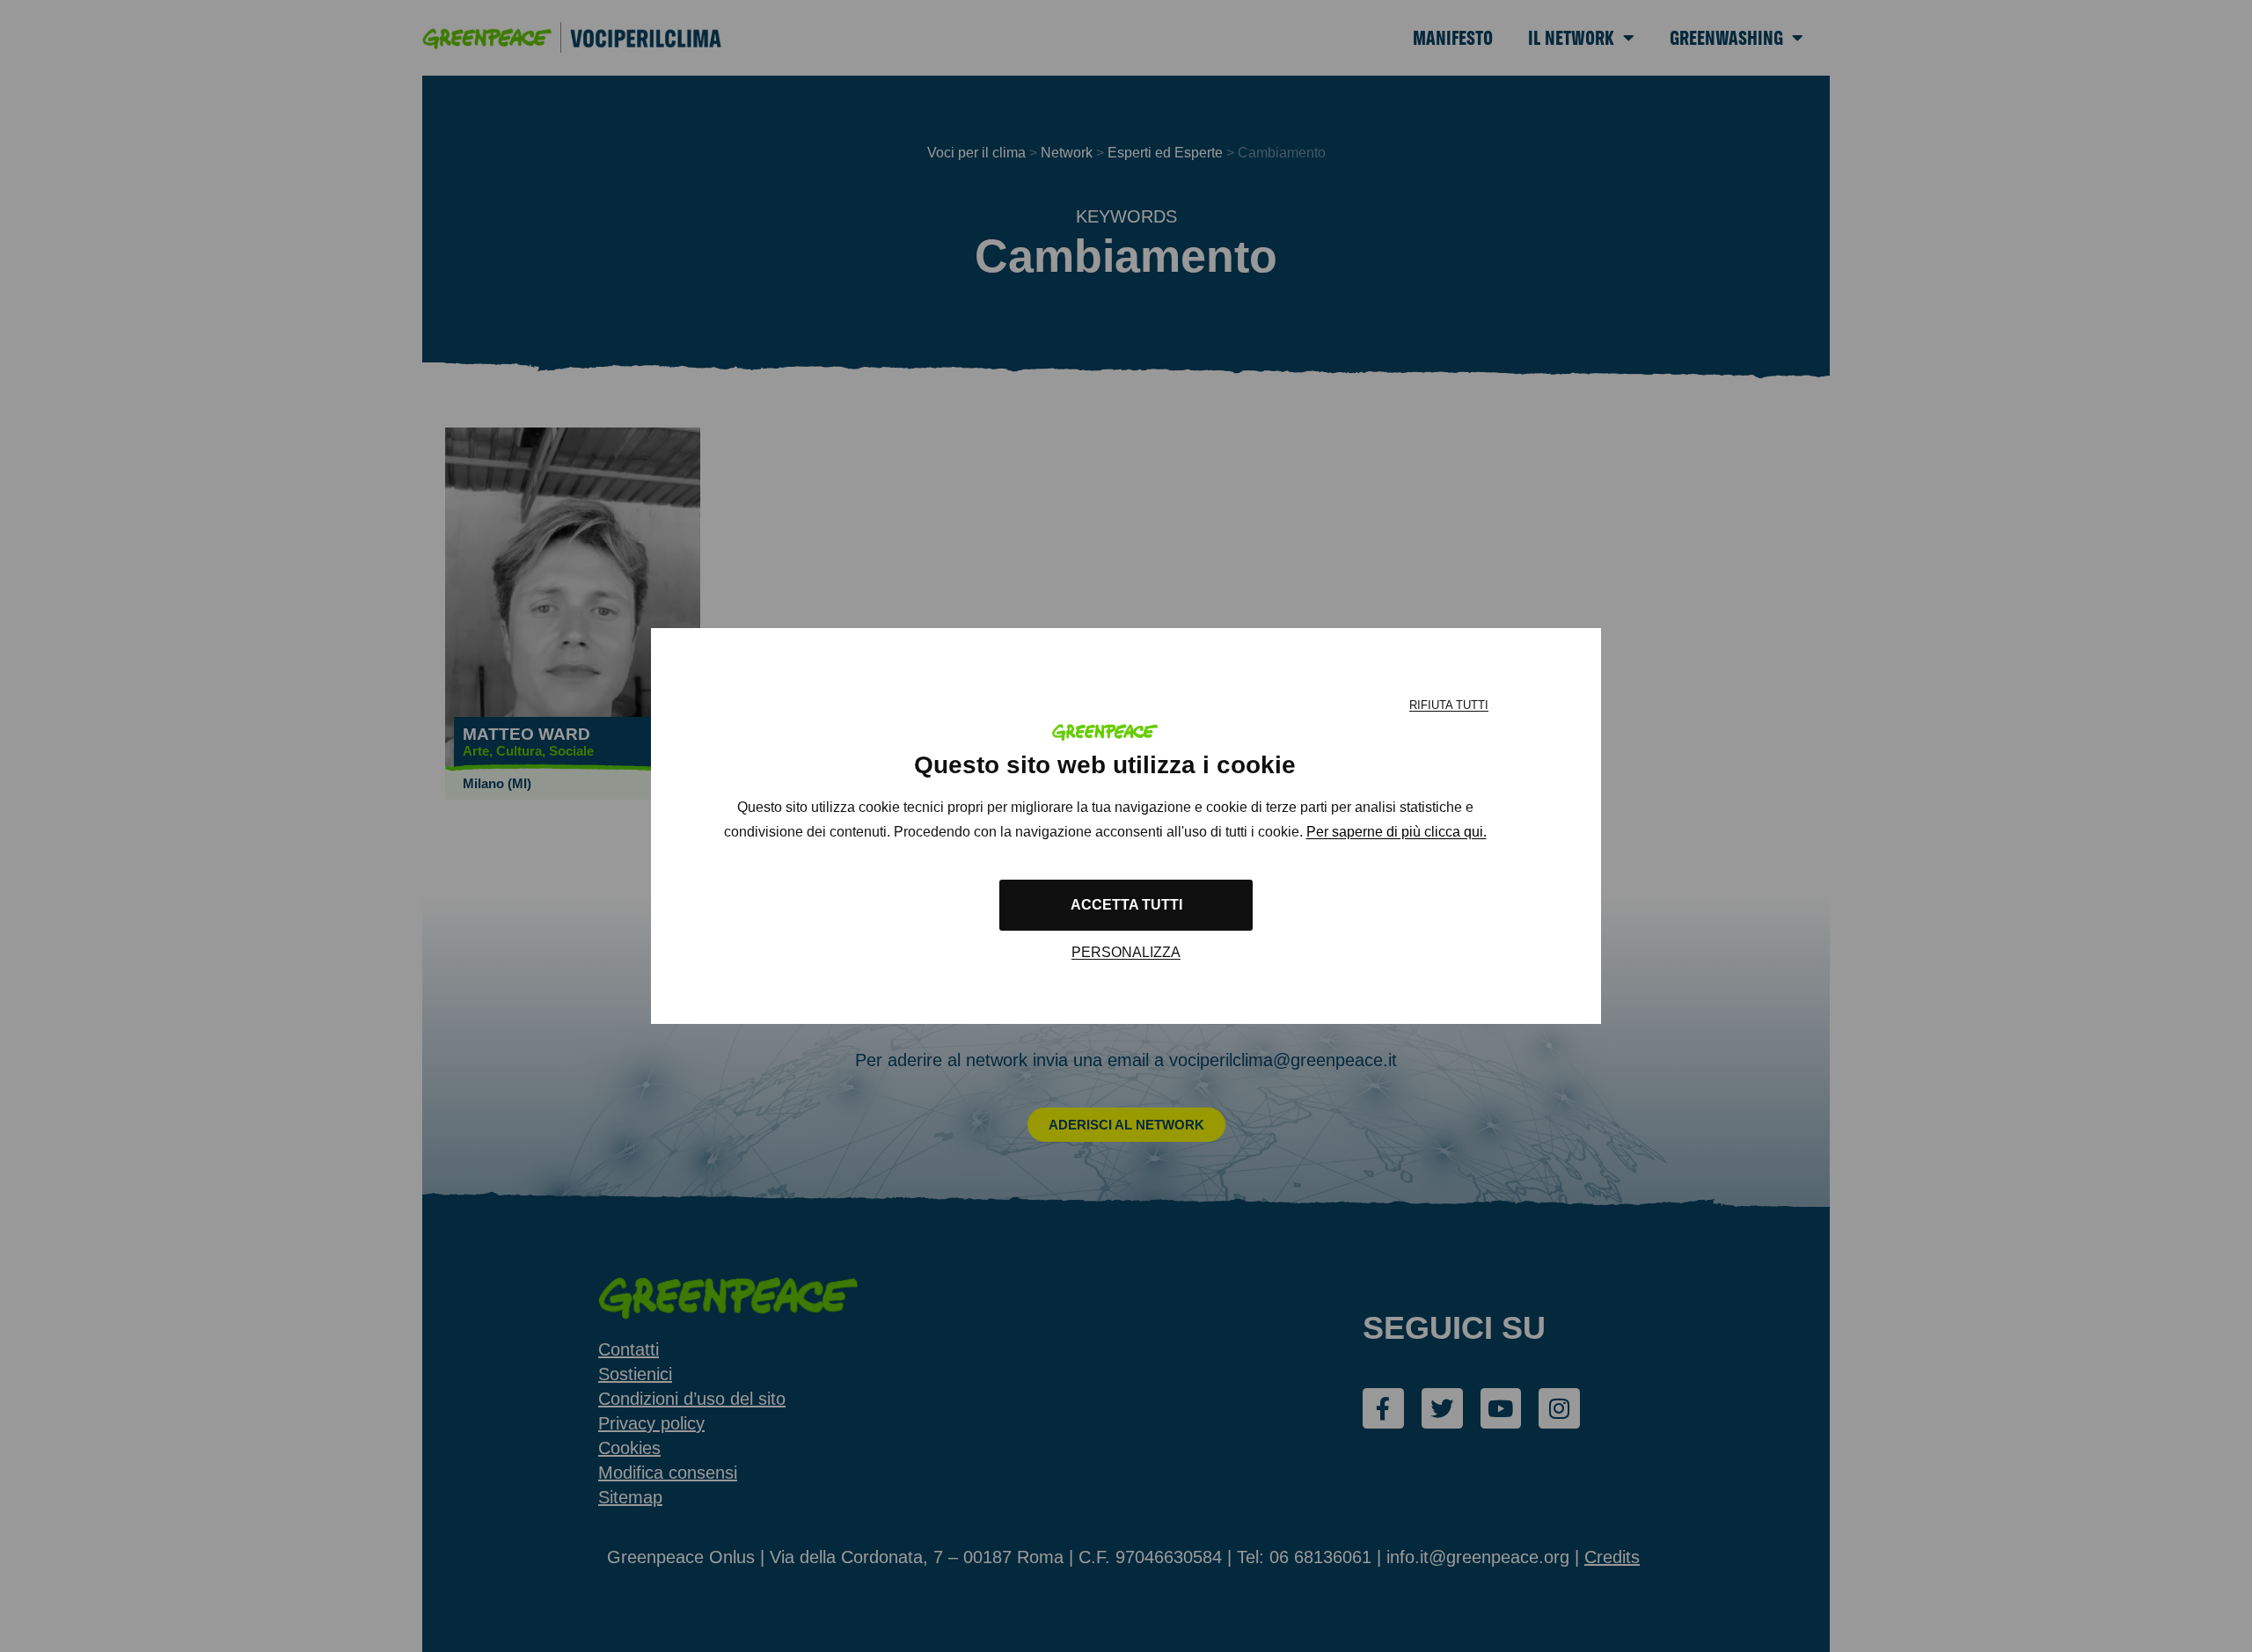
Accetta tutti (1126, 905)
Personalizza (1126, 952)
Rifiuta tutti (1449, 705)
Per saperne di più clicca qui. (1397, 832)
